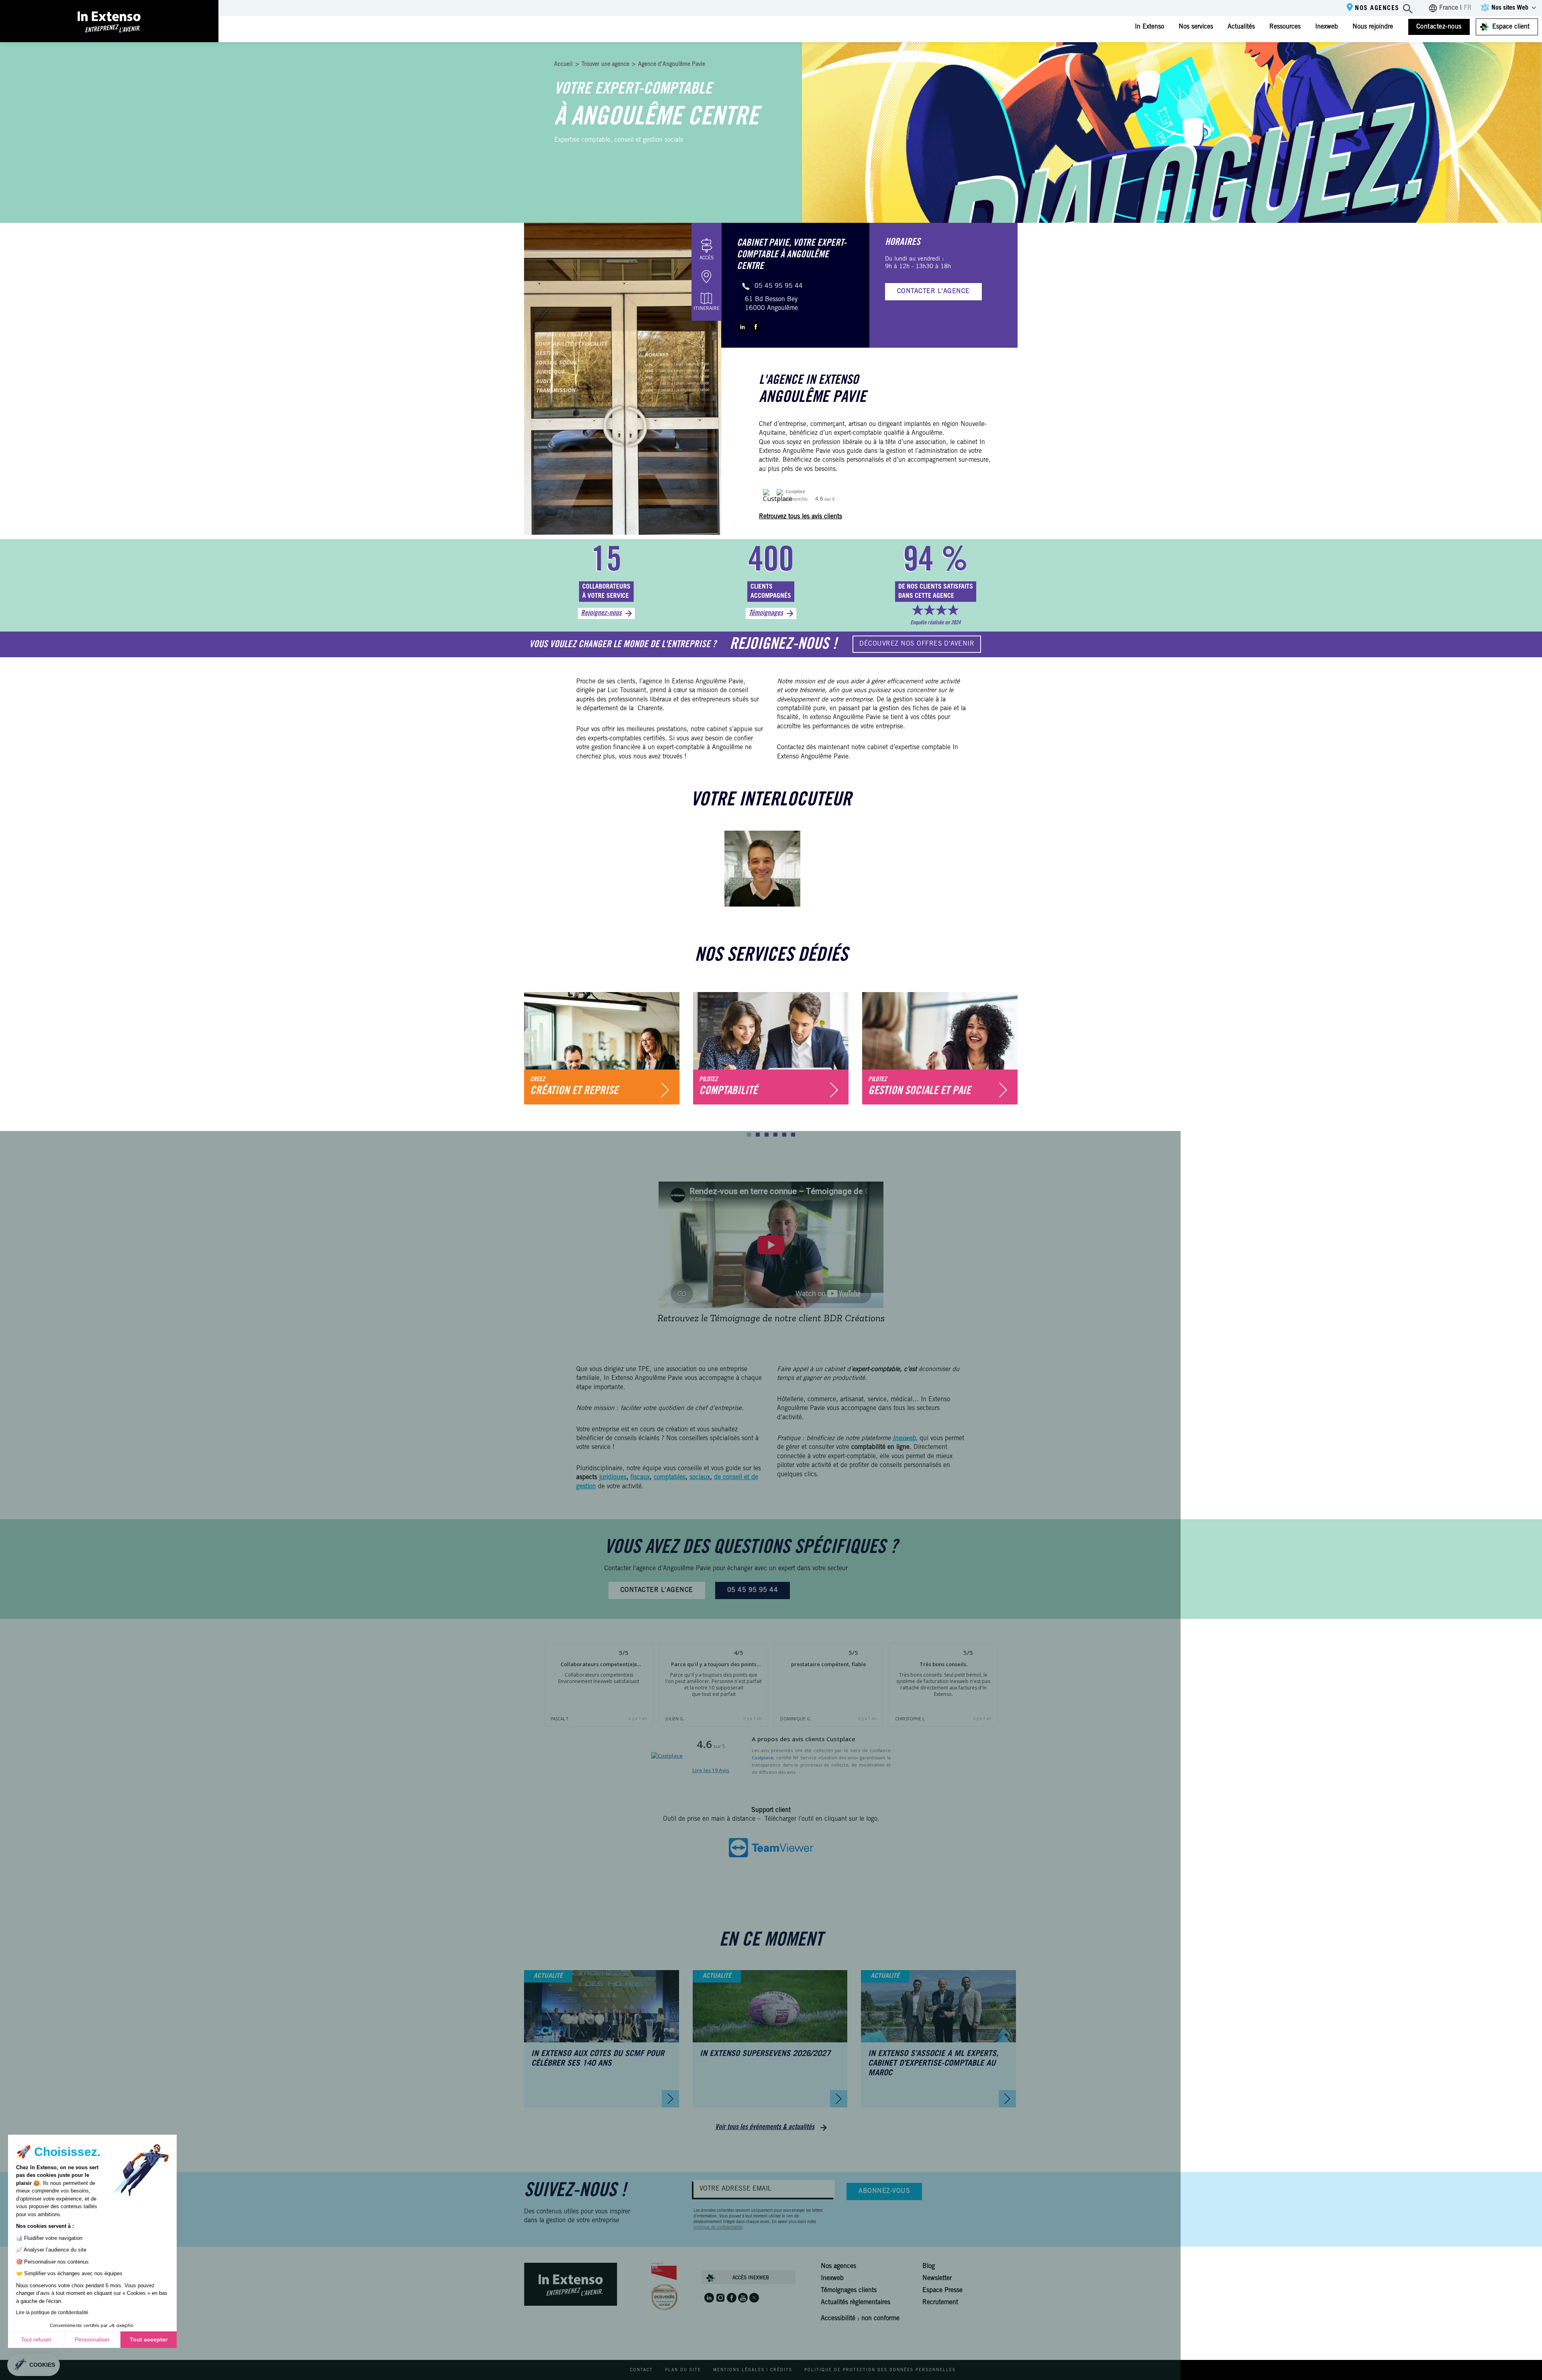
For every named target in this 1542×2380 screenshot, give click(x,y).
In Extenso (1149, 27)
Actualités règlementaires (856, 2303)
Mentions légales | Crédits (753, 2370)
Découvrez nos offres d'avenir (917, 644)
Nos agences (1377, 8)
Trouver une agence (605, 65)
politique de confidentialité (718, 2228)
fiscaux (640, 1477)
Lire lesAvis (711, 1770)
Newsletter (937, 2278)
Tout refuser (36, 2339)
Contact (641, 2370)
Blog (929, 2266)
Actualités (1241, 27)
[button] (749, 1135)
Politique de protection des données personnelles (880, 2370)
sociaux (700, 1477)
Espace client (1511, 27)
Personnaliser (92, 2339)
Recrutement (940, 2303)
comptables (670, 1477)
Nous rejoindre (1373, 27)
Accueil (563, 65)
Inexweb (1327, 27)
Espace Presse (942, 2290)
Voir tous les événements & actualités (765, 2127)
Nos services (1196, 27)
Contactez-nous (1439, 27)
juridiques (613, 1477)
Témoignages (766, 613)
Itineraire (707, 309)
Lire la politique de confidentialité (52, 2313)
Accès (707, 258)
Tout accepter (149, 2339)
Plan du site (683, 2370)
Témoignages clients (849, 2290)
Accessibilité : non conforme (860, 2319)
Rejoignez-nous (601, 613)
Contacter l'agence (933, 291)
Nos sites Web (1510, 8)
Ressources (1285, 27)
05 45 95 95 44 (779, 286)
